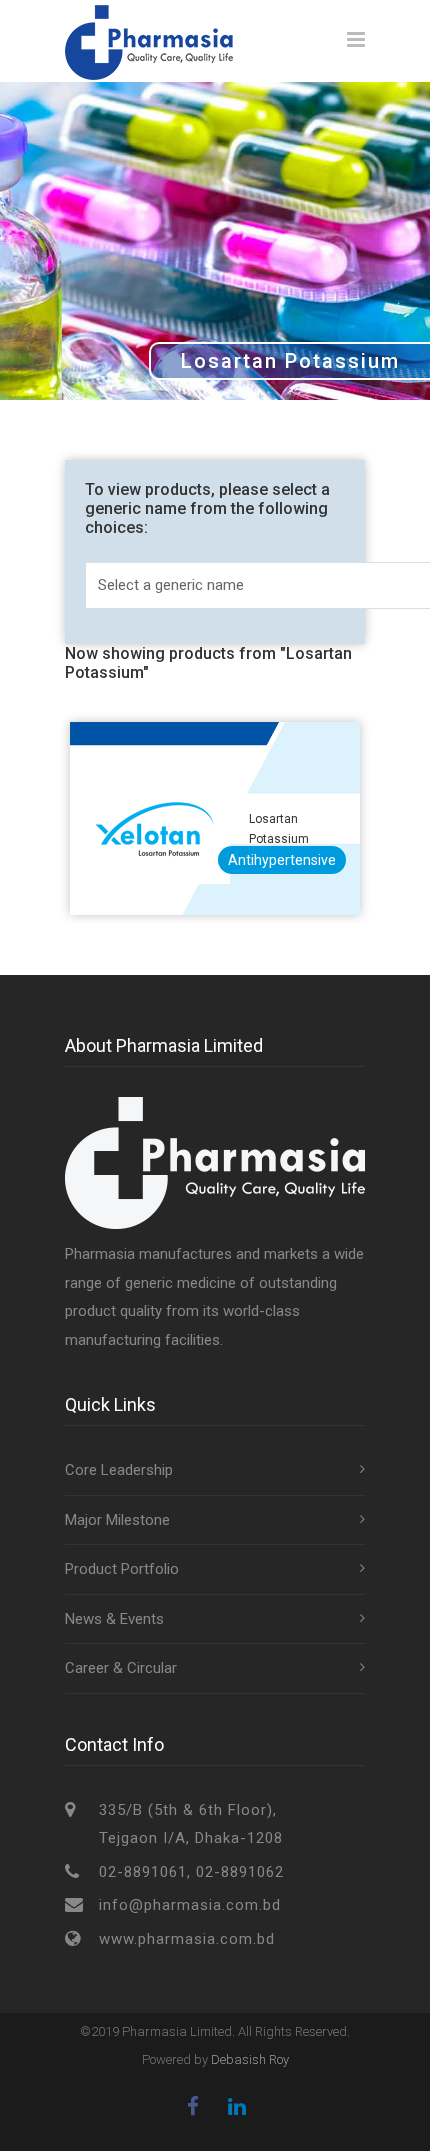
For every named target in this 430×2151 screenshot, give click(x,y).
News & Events (114, 1619)
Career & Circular (121, 1668)
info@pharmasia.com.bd (190, 1905)
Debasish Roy (250, 2059)
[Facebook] (193, 2107)
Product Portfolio (122, 1569)
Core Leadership (119, 1470)
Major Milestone (117, 1520)
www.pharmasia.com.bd (187, 1939)
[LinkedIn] (237, 2107)
